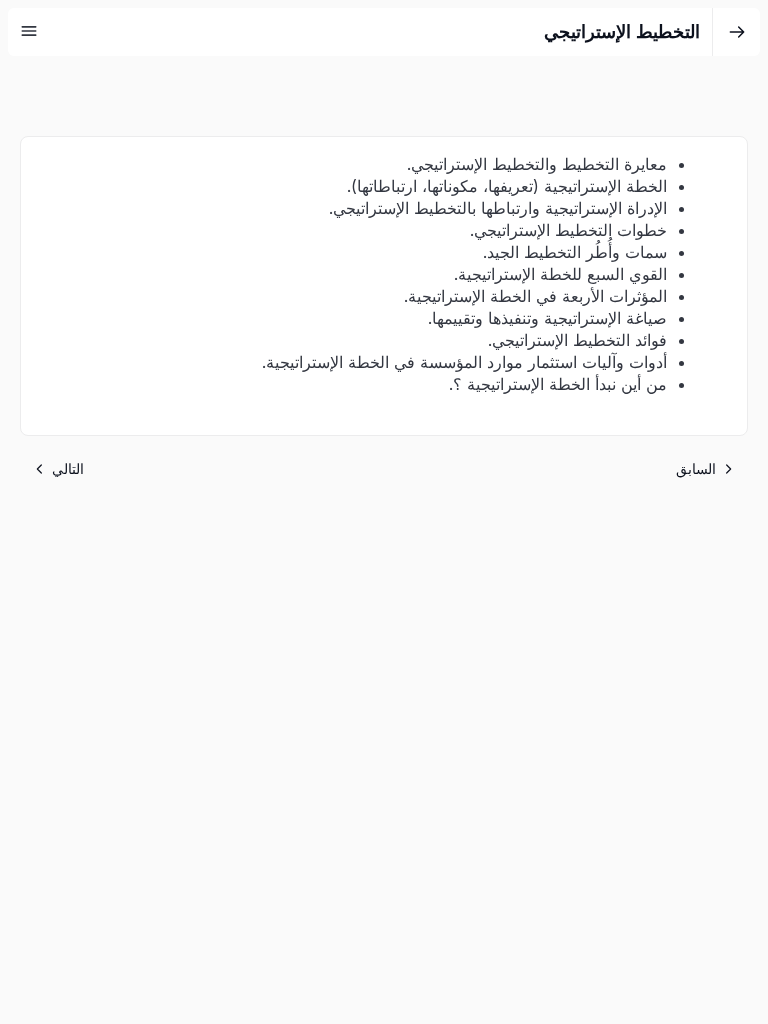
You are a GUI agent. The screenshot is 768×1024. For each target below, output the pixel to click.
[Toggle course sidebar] (29, 31)
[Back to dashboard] (737, 32)
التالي (68, 468)
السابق (696, 468)
